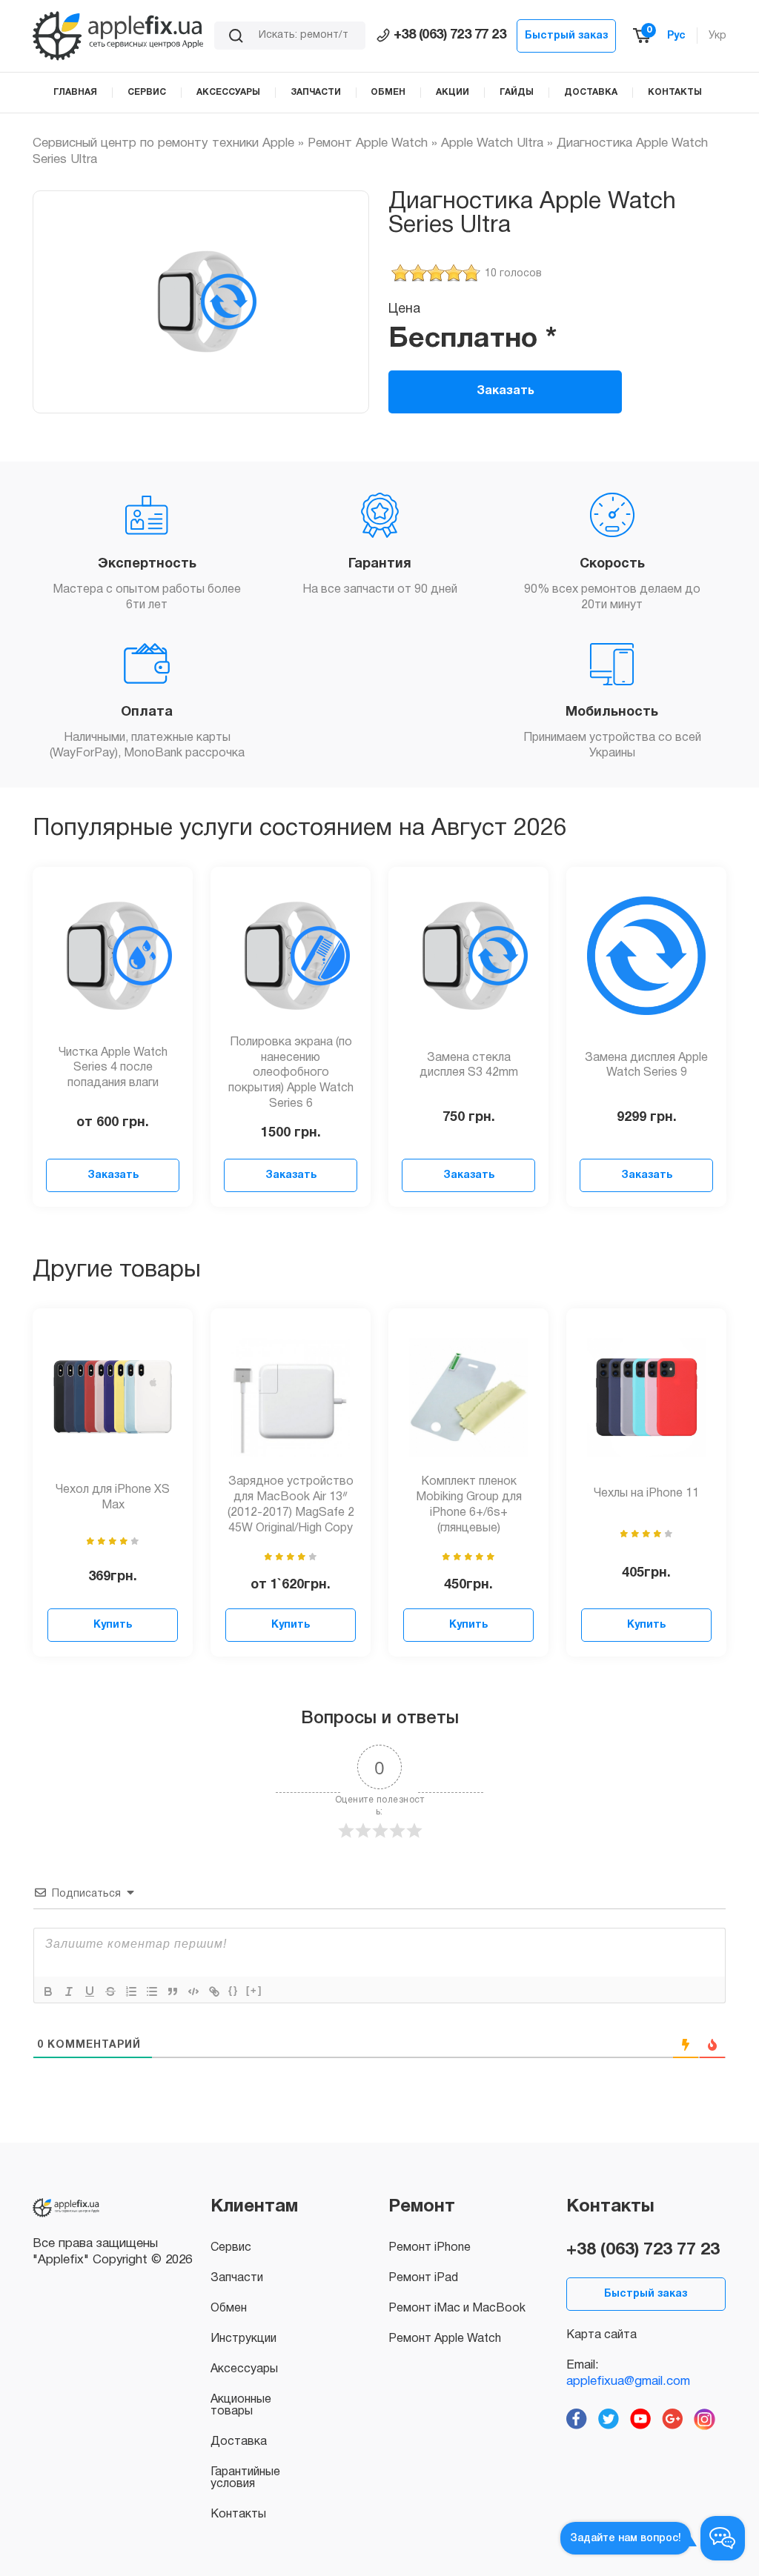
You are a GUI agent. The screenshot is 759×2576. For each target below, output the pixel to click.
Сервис (231, 2248)
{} (233, 1990)
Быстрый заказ (566, 36)
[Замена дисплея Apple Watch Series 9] (646, 956)
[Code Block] (193, 1991)
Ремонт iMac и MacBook (457, 2309)
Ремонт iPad (423, 2278)
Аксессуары (244, 2369)
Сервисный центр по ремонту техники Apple (163, 143)
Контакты (238, 2515)
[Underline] (90, 1991)
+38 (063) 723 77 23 (450, 35)
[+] (254, 1990)
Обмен (229, 2309)
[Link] (214, 1991)
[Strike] (110, 1991)
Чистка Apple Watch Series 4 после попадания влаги (113, 1068)
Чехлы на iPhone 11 (646, 1494)
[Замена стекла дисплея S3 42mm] (468, 956)
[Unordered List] (152, 1991)
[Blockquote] (173, 1991)
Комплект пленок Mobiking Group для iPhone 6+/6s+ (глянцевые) (469, 1505)
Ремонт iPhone (430, 2248)
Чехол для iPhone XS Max (113, 1498)
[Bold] (48, 1991)
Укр (717, 36)
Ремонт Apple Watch (368, 143)
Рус (676, 36)
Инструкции (243, 2339)
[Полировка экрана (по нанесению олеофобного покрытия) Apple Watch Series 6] (291, 956)
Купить (113, 1625)
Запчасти (237, 2278)
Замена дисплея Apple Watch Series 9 (646, 1066)
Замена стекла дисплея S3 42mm (469, 1066)
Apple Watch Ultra (492, 143)
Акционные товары (241, 2406)
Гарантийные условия (245, 2478)
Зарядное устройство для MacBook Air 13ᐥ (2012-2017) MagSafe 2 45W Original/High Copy (291, 1505)
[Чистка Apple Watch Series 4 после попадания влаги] (113, 956)
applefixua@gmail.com (628, 2382)
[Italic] (69, 1991)
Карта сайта (601, 2335)
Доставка (239, 2442)
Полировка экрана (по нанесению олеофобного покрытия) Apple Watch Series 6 (291, 1073)
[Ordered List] (131, 1991)
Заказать (506, 391)
